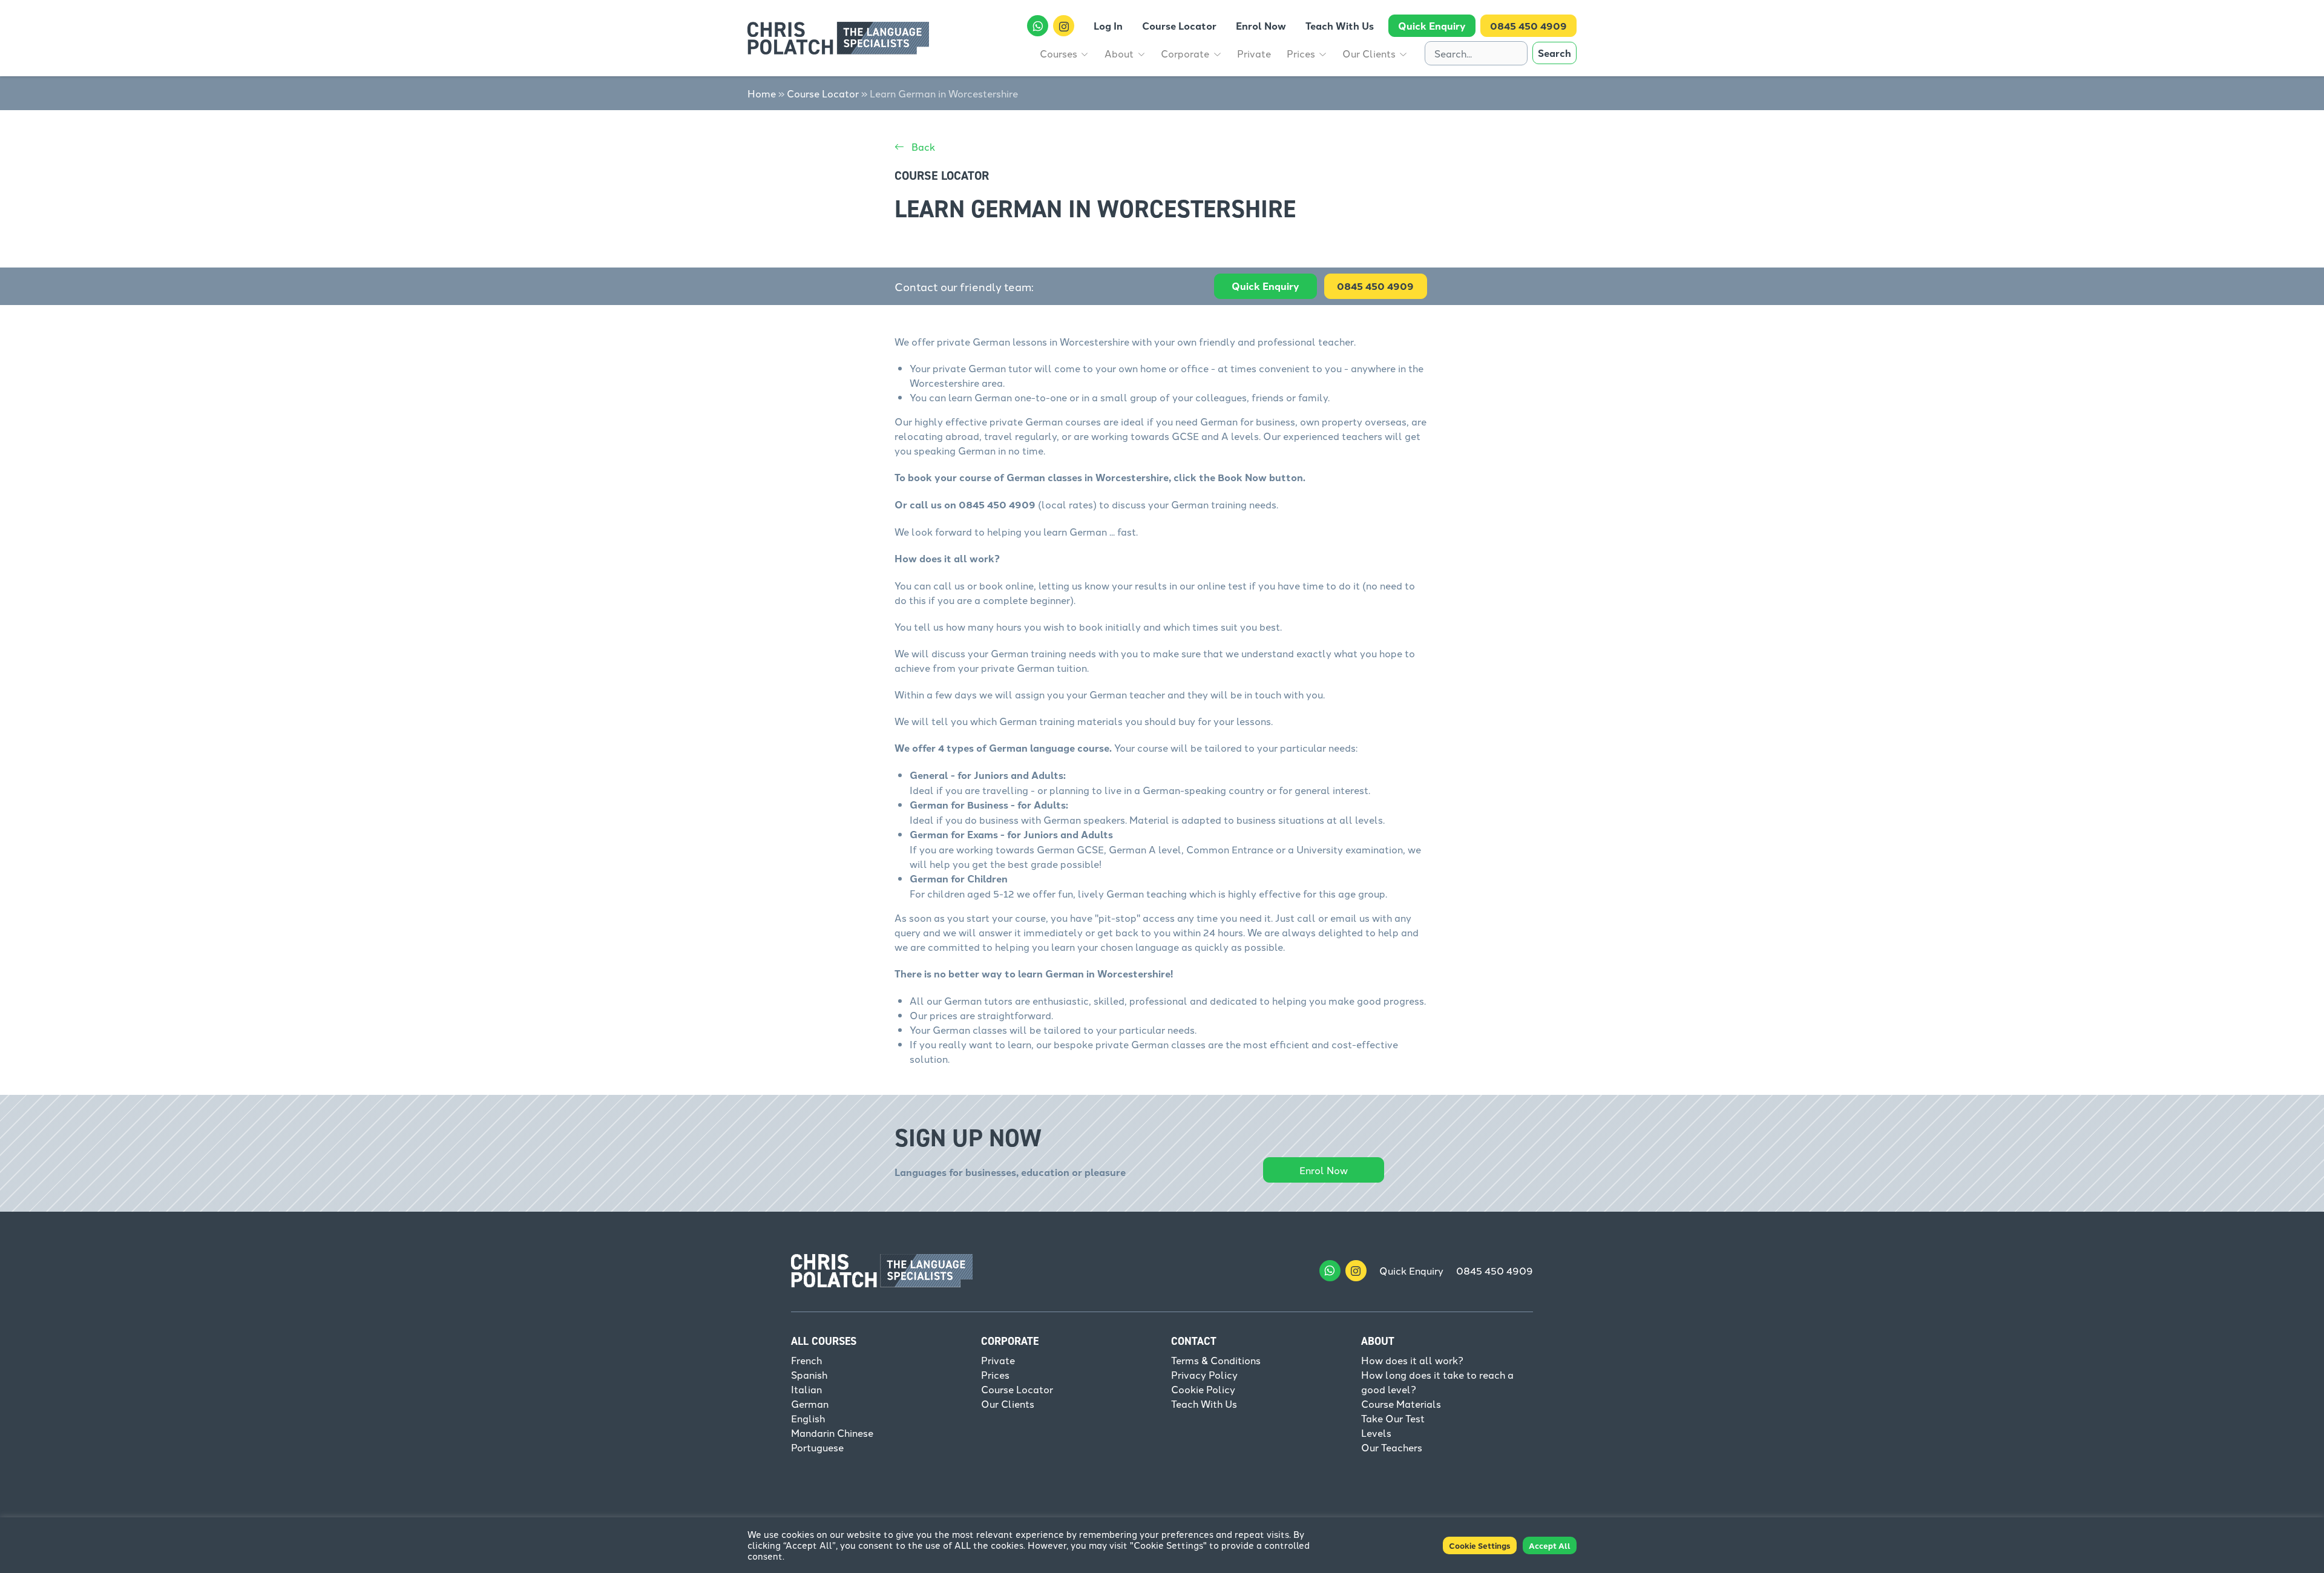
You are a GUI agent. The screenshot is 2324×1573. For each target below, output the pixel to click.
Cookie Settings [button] (1480, 1545)
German (810, 1404)
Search (1554, 53)
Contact (1194, 1341)
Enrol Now (1324, 1170)
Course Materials (1401, 1404)
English (808, 1418)
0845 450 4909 (1495, 1270)
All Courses (824, 1341)
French (806, 1360)
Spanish (809, 1374)
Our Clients (1008, 1404)
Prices (995, 1374)
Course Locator (823, 93)
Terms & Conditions (1216, 1360)
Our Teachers (1392, 1447)
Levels (1376, 1433)
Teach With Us (1204, 1404)
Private (998, 1360)
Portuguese (817, 1447)
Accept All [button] (1550, 1545)
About (1378, 1341)
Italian (806, 1389)
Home (762, 93)
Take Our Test (1393, 1418)
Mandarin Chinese (832, 1433)
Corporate (1010, 1341)
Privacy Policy (1204, 1374)
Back (922, 146)
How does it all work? (1412, 1360)
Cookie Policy (1203, 1389)
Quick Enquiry (1265, 286)
